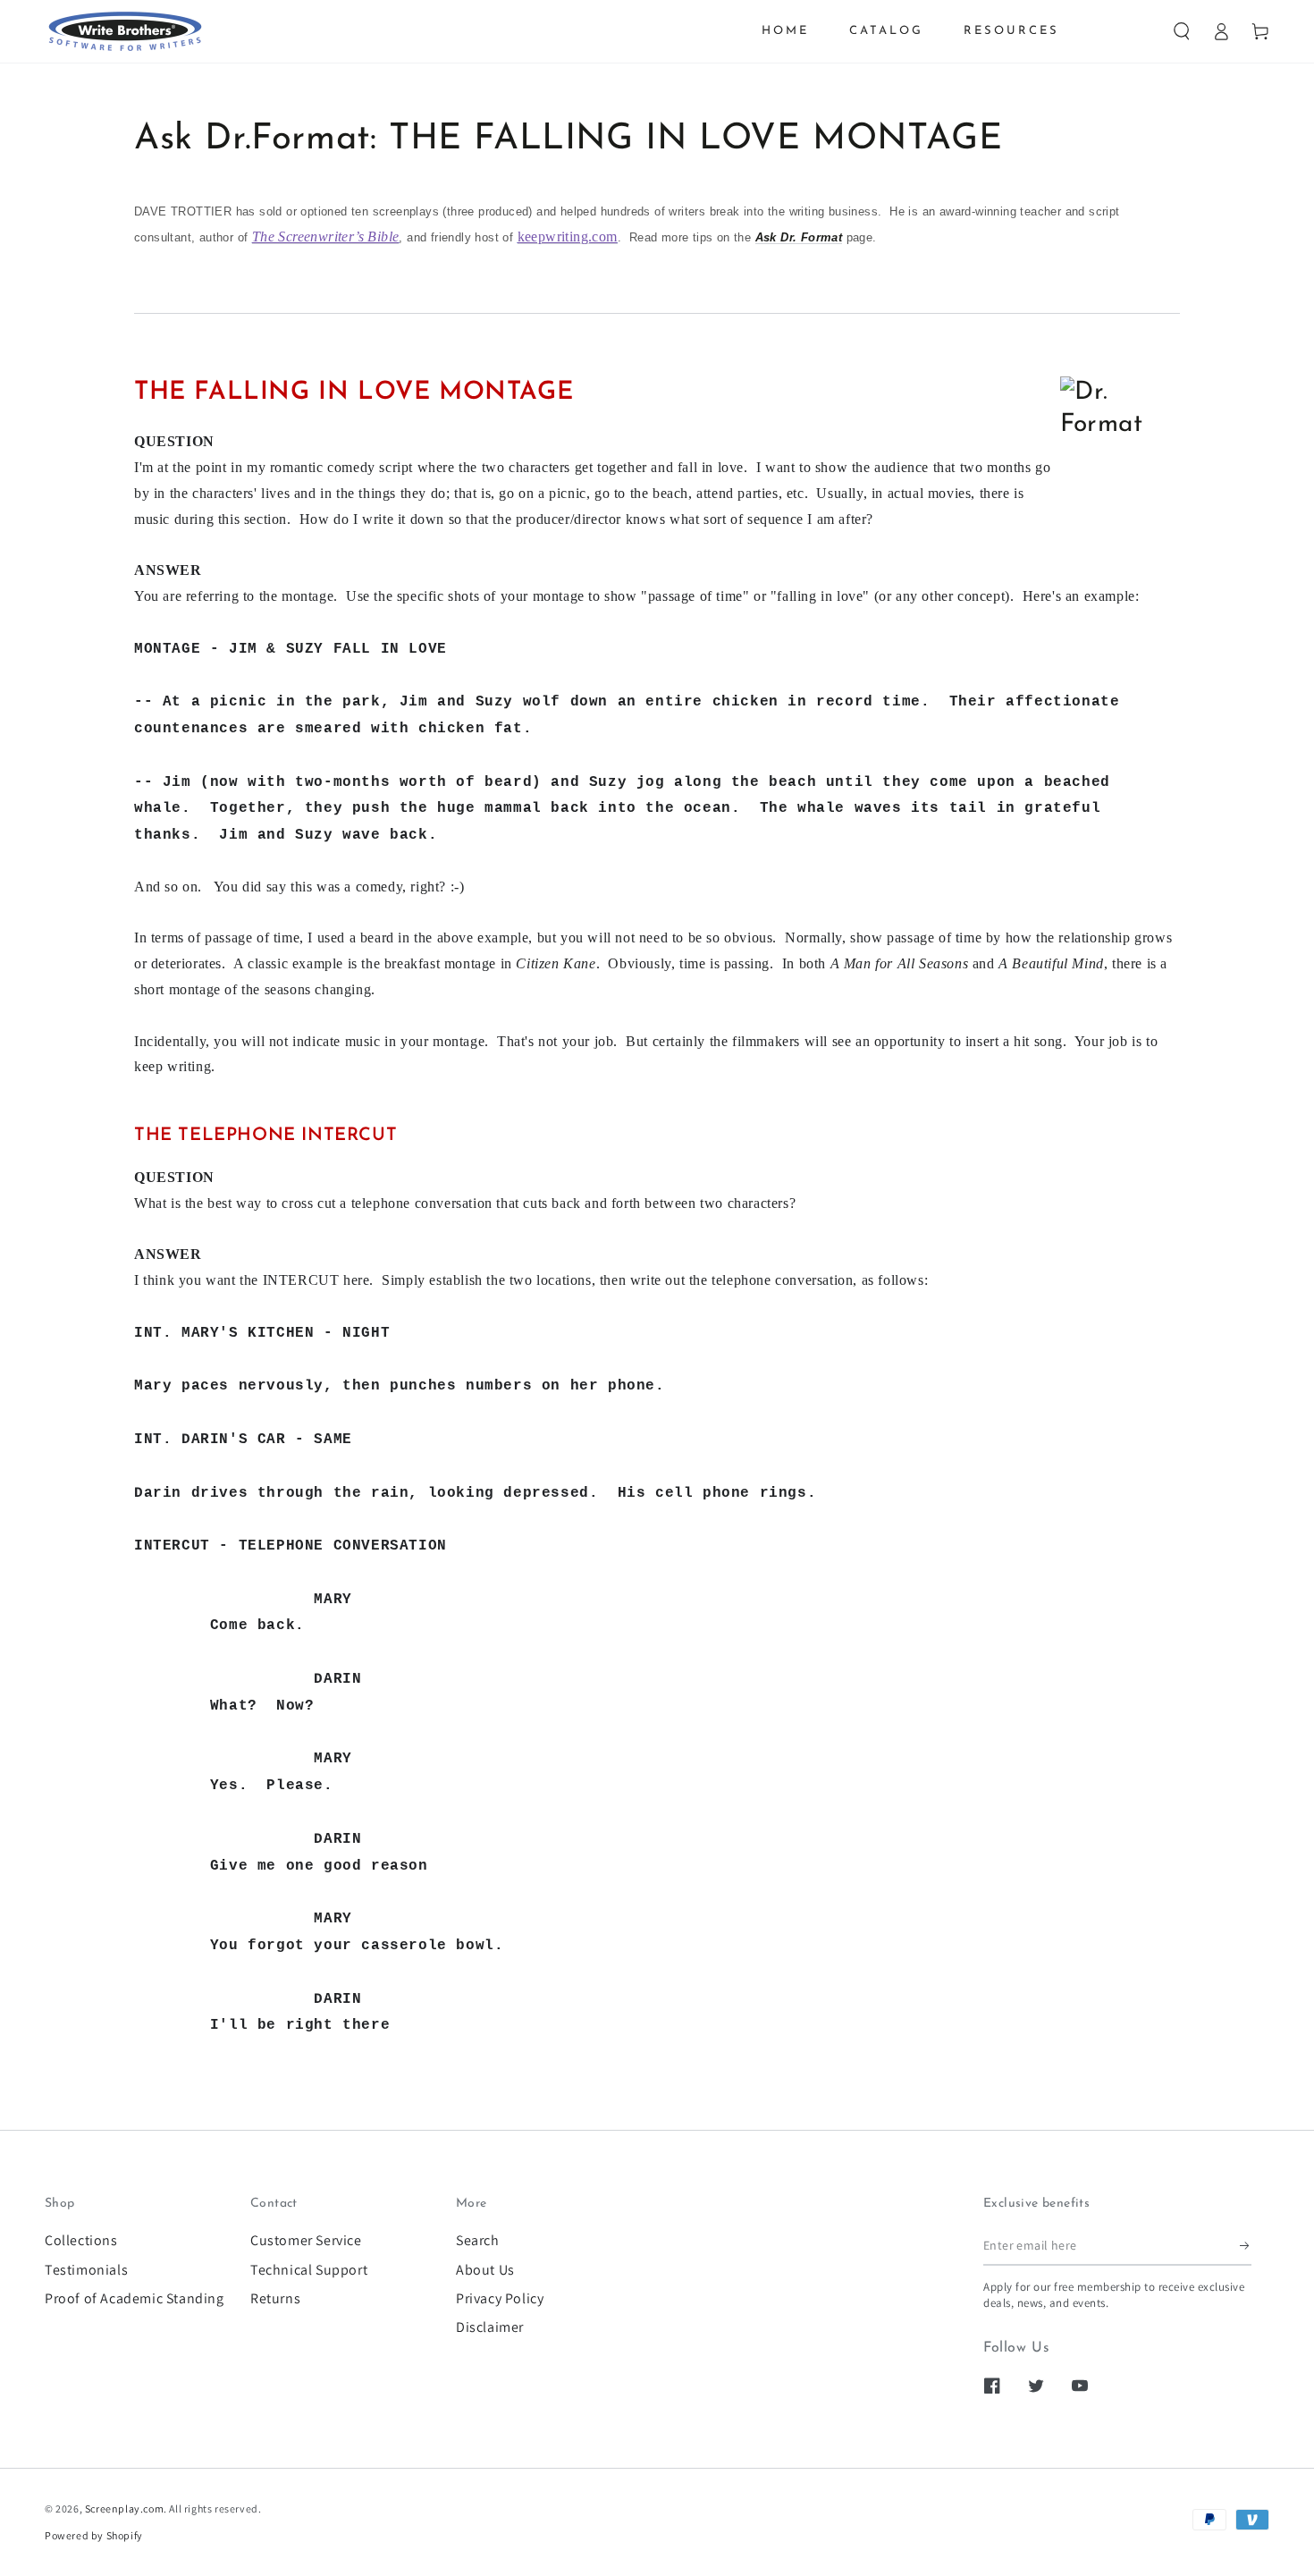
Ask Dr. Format (799, 237)
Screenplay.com (124, 2508)
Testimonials (86, 2270)
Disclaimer (490, 2327)
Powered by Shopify (94, 2535)
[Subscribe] (1246, 2245)
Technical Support (309, 2270)
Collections (81, 2240)
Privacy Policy (500, 2298)
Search (478, 2240)
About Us (485, 2270)
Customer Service (306, 2240)
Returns (275, 2298)
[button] (1182, 31)
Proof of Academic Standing (135, 2298)
